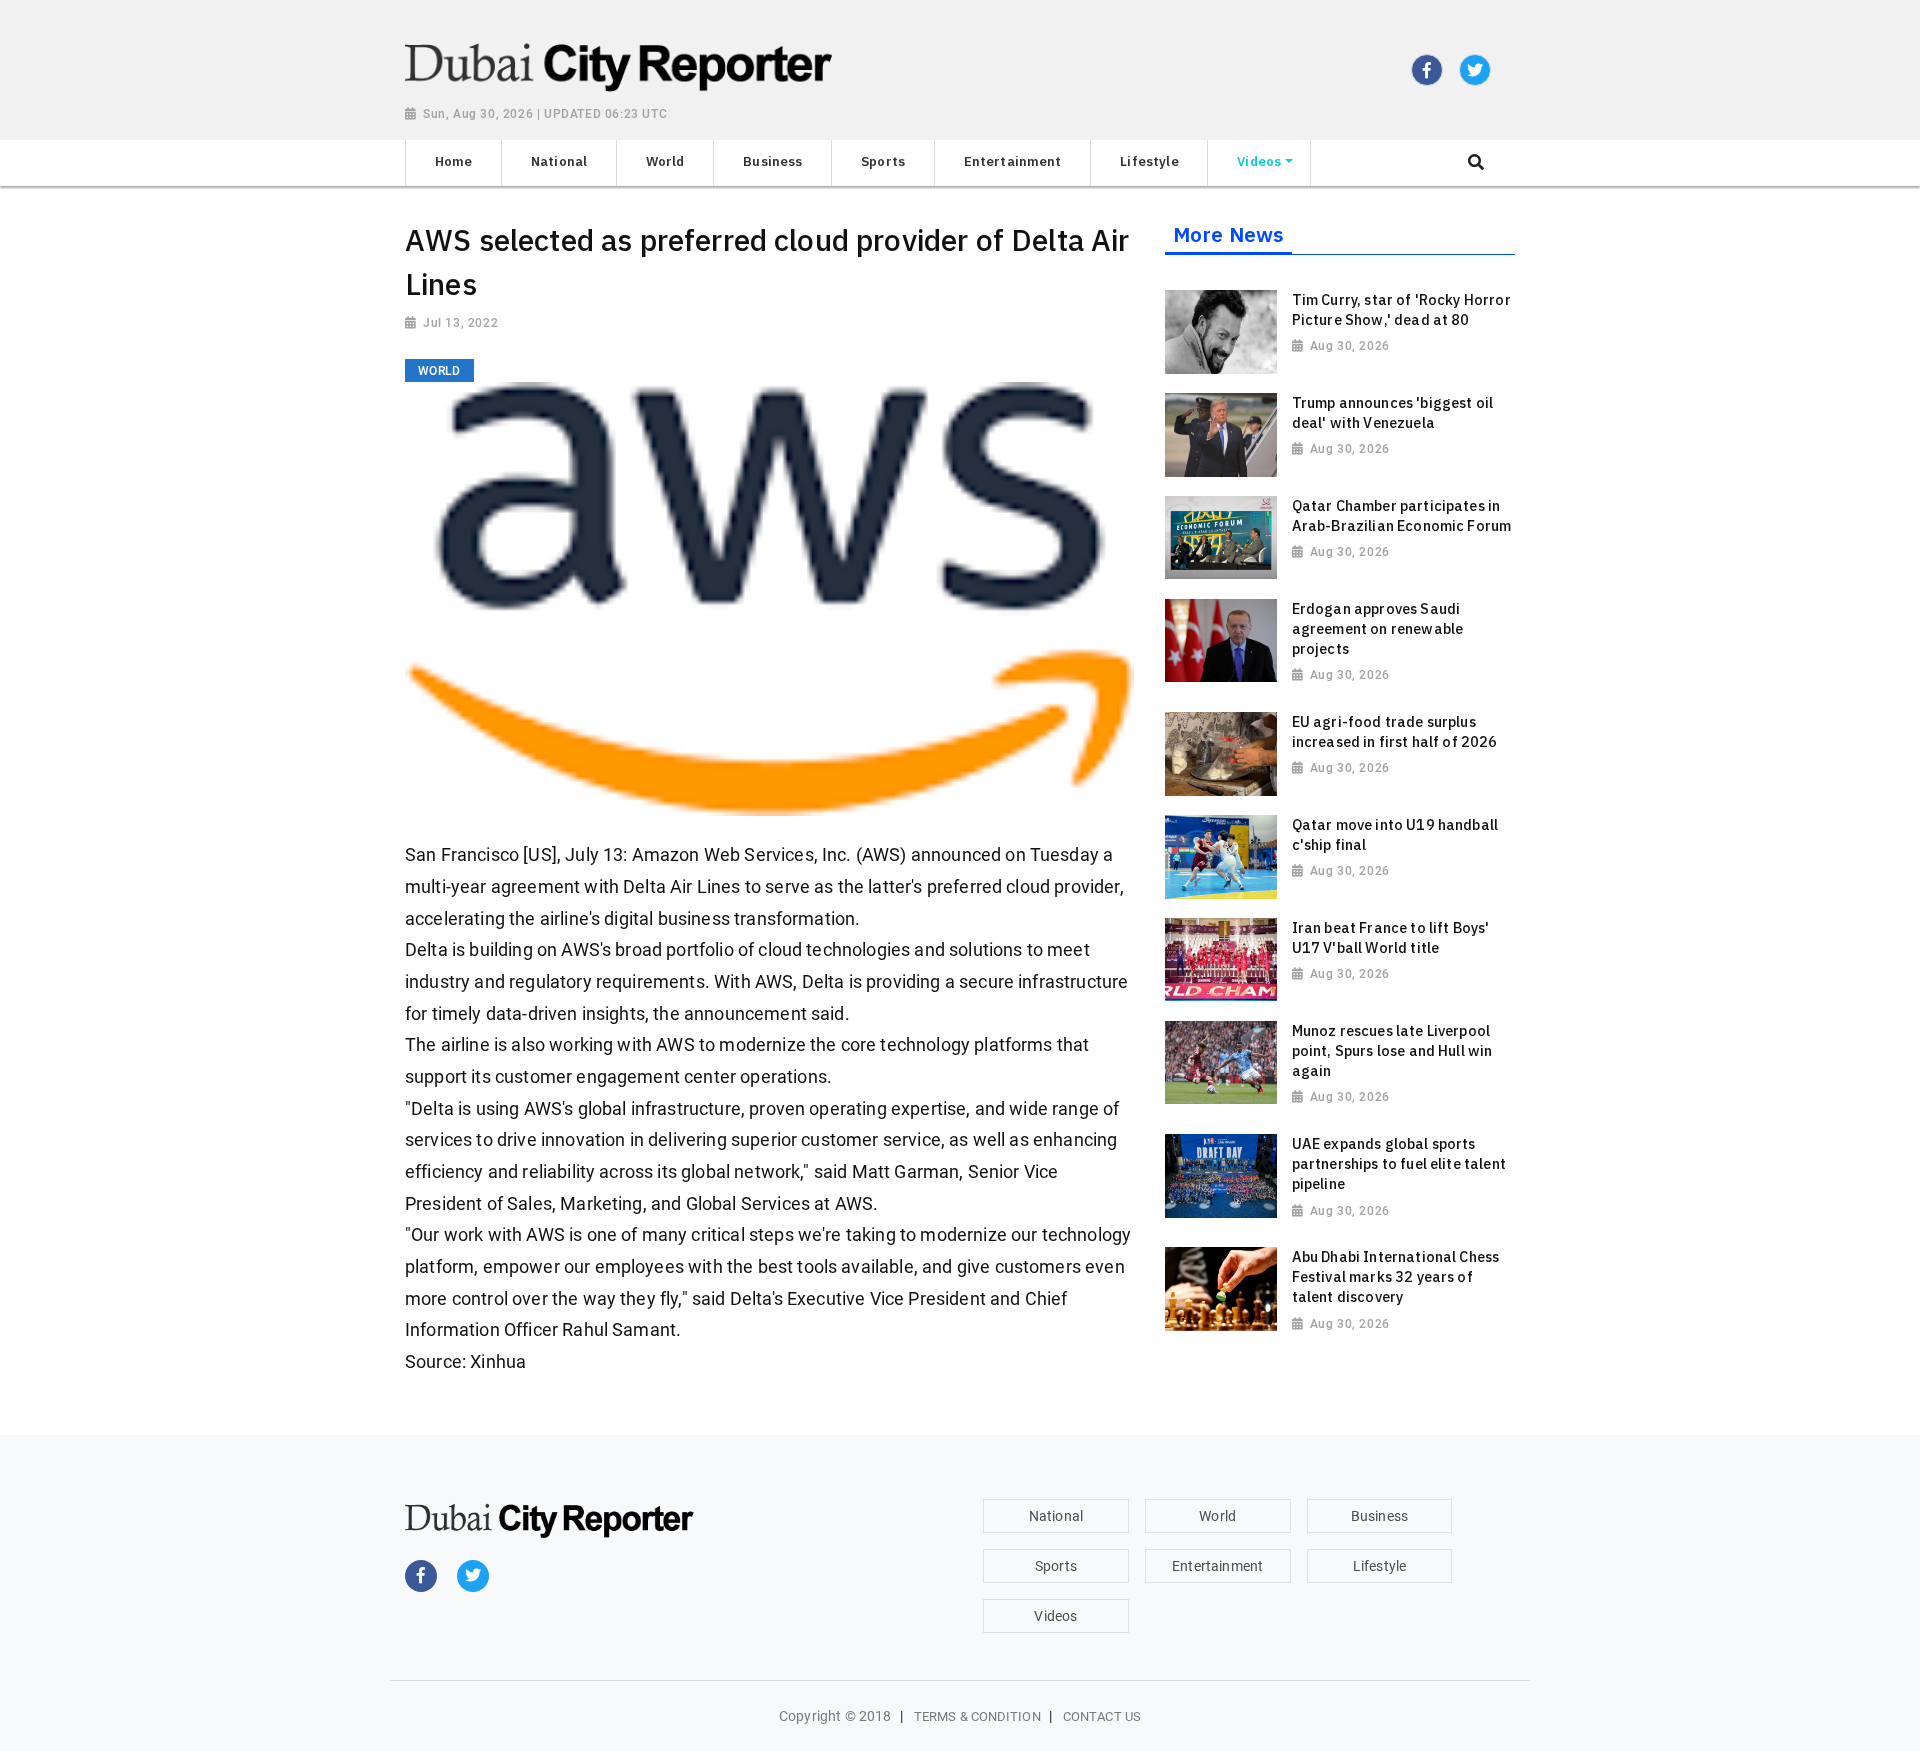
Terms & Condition (977, 1716)
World (1217, 1516)
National (1056, 1516)
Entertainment (1217, 1566)
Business (1379, 1516)
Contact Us (1102, 1716)
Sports (1056, 1566)
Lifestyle (1379, 1566)
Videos (1055, 1616)
